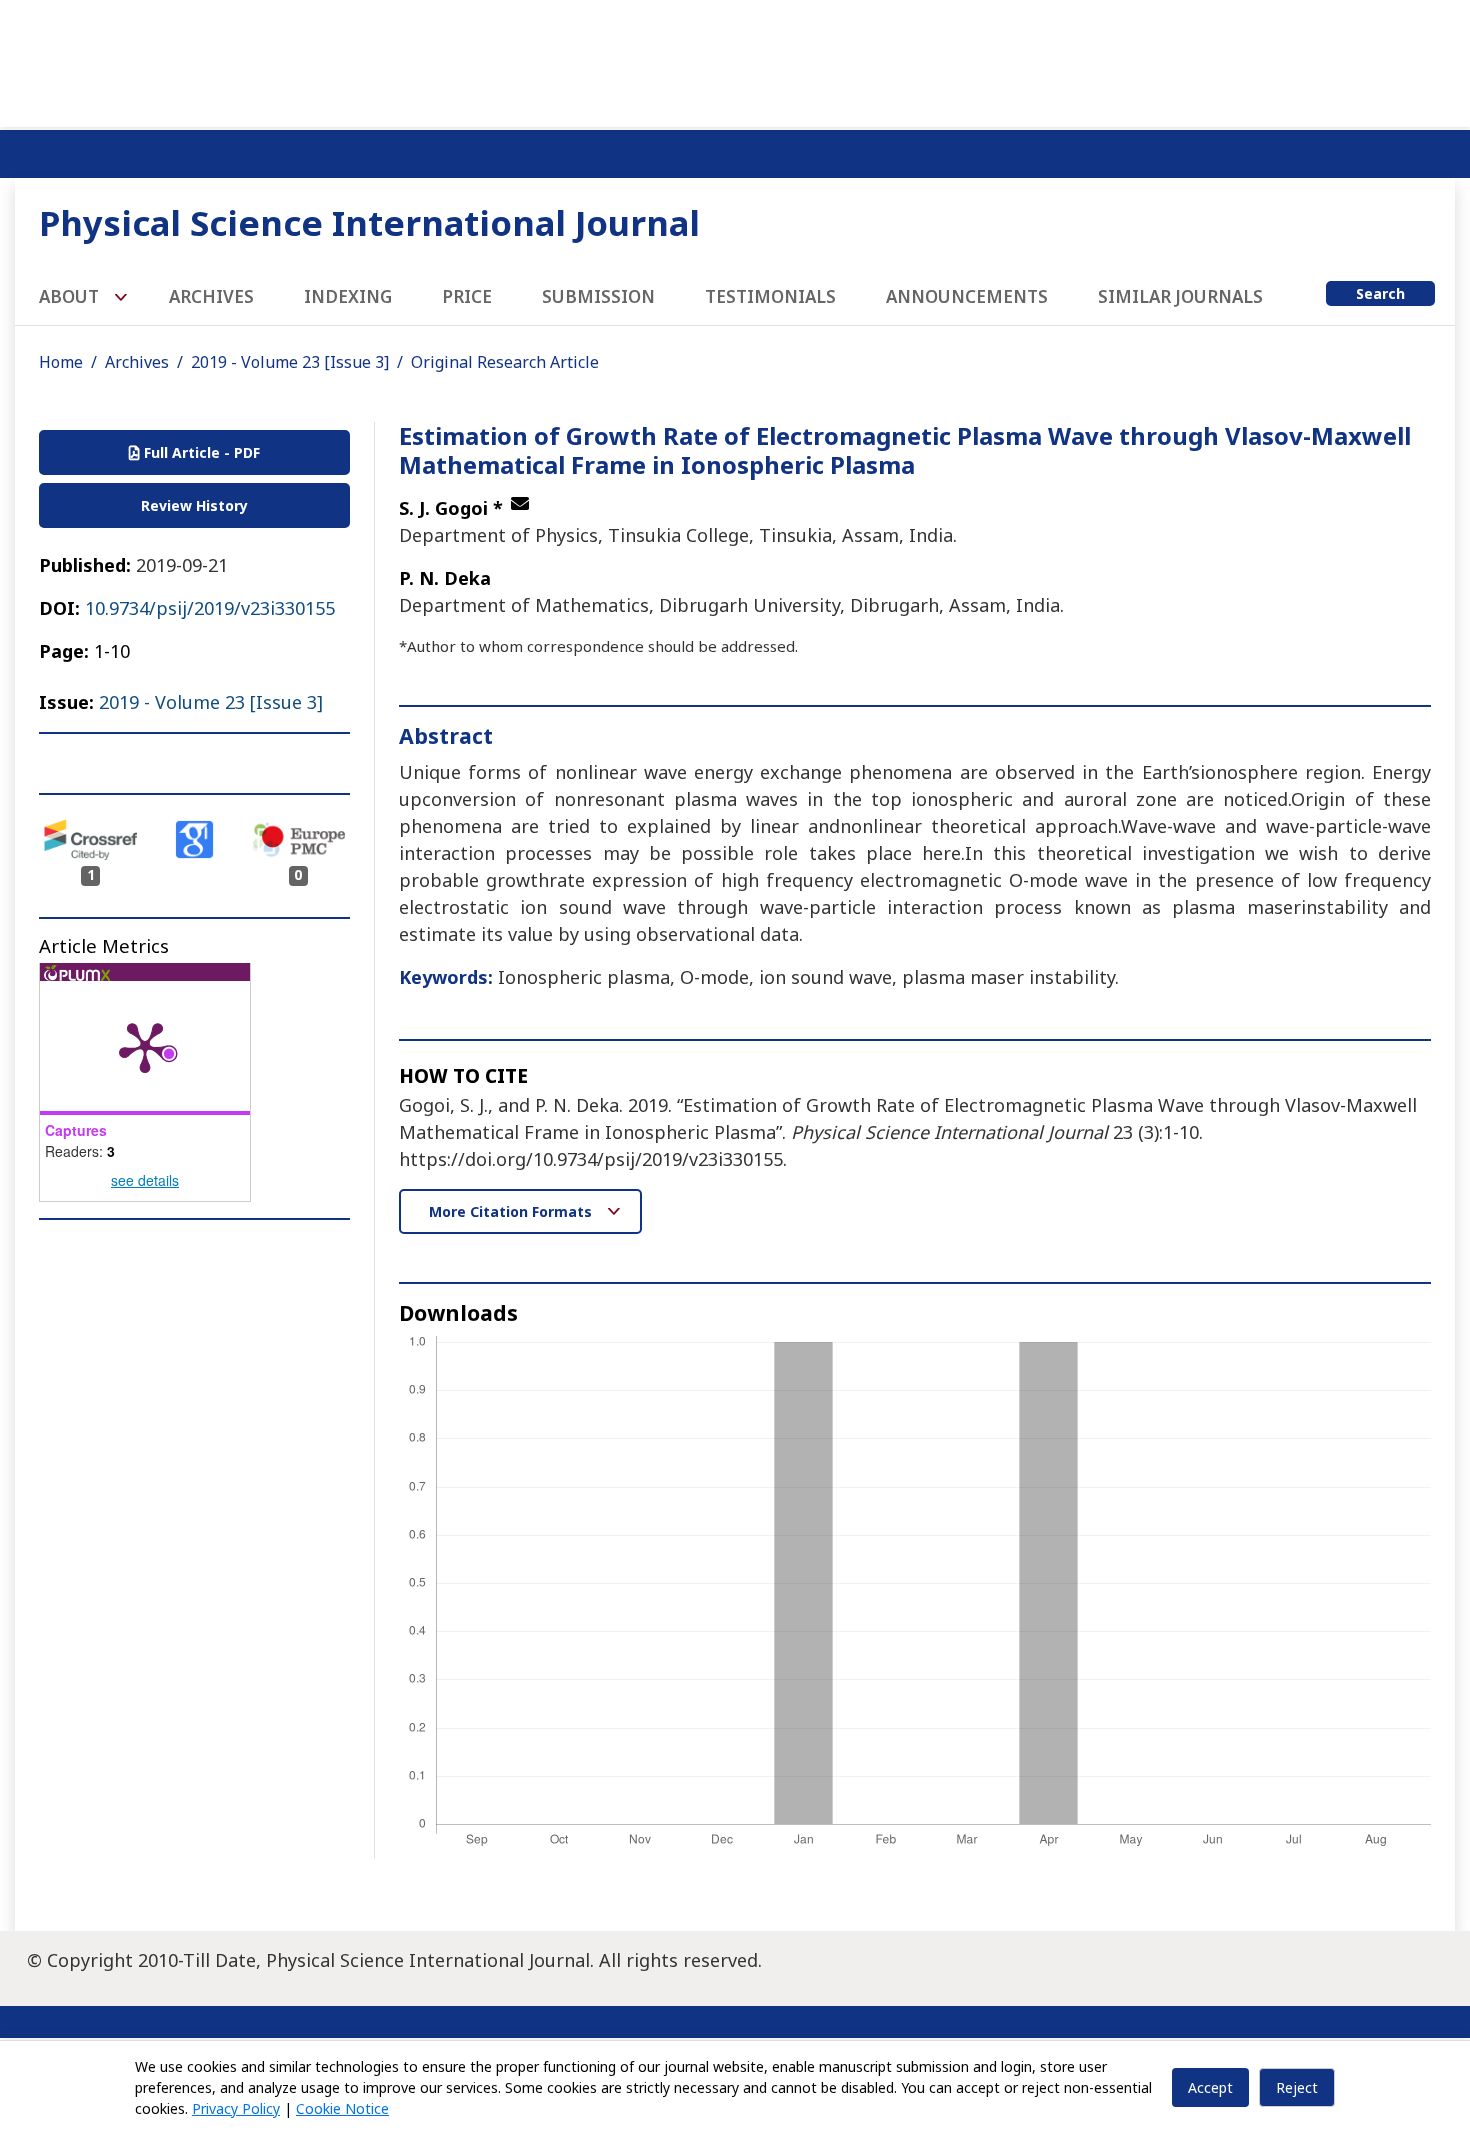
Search (1380, 293)
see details (145, 1180)
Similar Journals (1180, 296)
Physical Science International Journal (369, 222)
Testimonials (770, 296)
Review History (194, 505)
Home (61, 362)
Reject (1297, 2087)
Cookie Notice (342, 2108)
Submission (598, 296)
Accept (1210, 2087)
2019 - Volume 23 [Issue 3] (290, 362)
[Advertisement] (735, 60)
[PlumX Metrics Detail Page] (145, 1046)
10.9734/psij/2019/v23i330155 (210, 608)
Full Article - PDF (200, 452)
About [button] (71, 296)
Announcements (967, 296)
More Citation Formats (512, 1211)
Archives (211, 296)
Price (467, 296)
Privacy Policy (236, 2108)
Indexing (348, 296)
